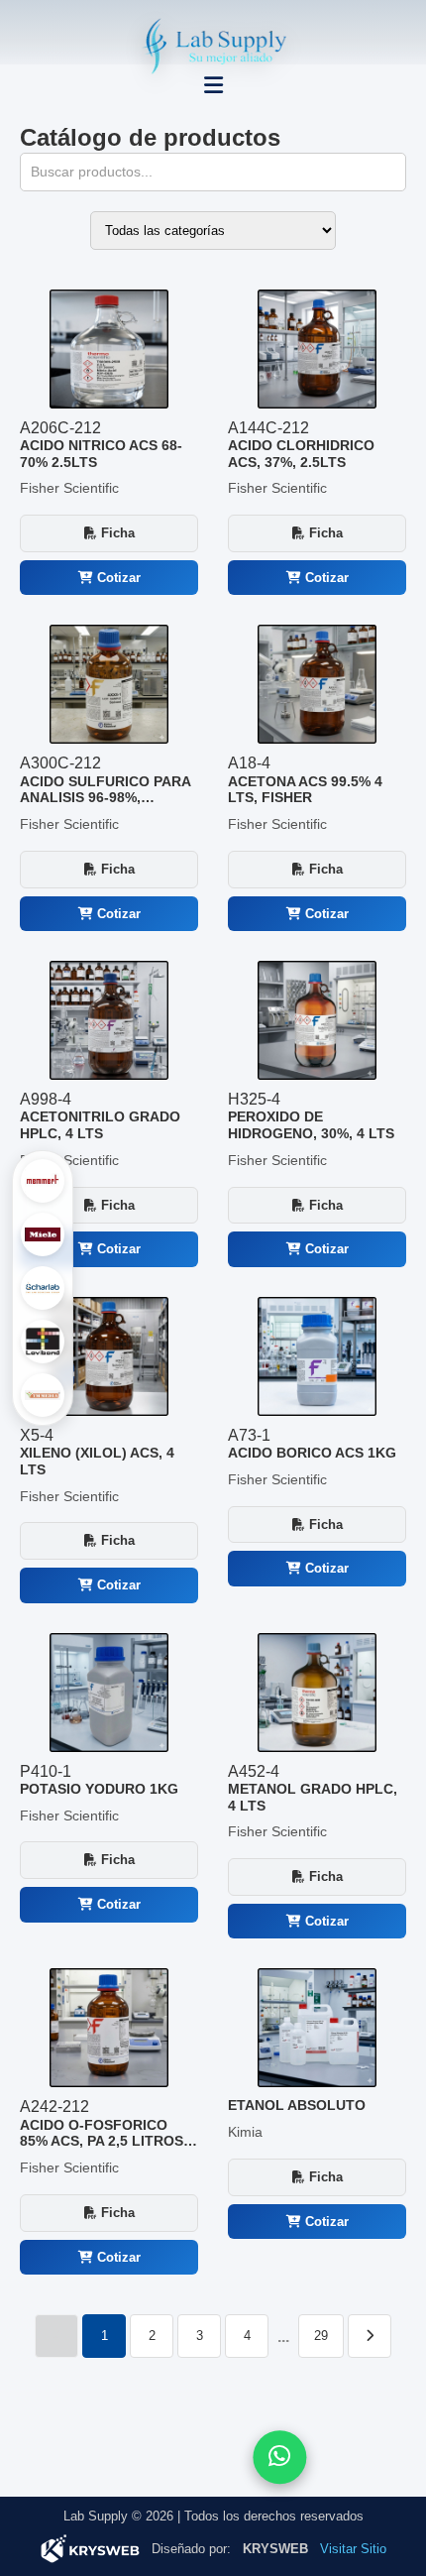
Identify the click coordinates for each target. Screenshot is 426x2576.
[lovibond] (43, 1342)
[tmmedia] (43, 1395)
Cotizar (117, 578)
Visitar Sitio (353, 2549)
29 (321, 2336)
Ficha (116, 533)
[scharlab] (43, 1288)
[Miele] (43, 1234)
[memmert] (43, 1181)
